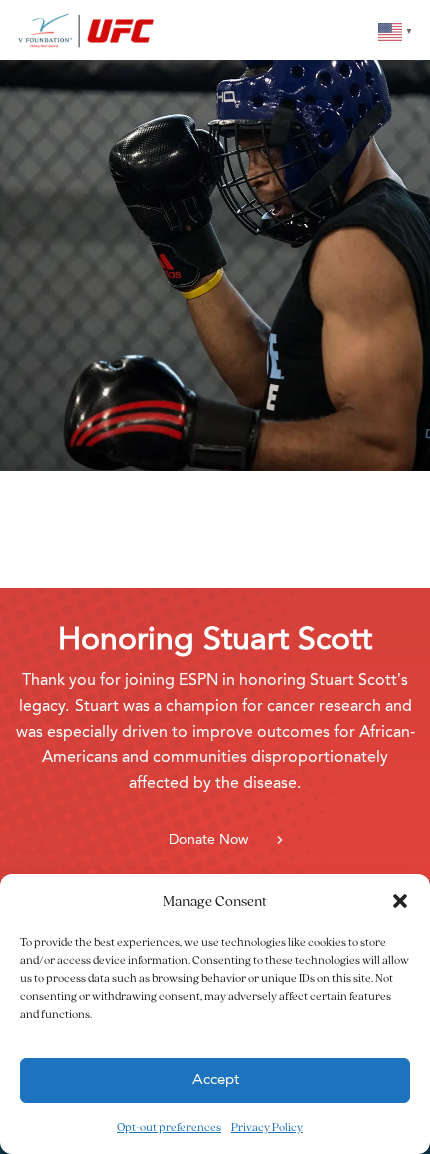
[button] (400, 901)
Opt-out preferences (169, 1126)
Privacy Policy (267, 1126)
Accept (215, 1080)
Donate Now (208, 840)
